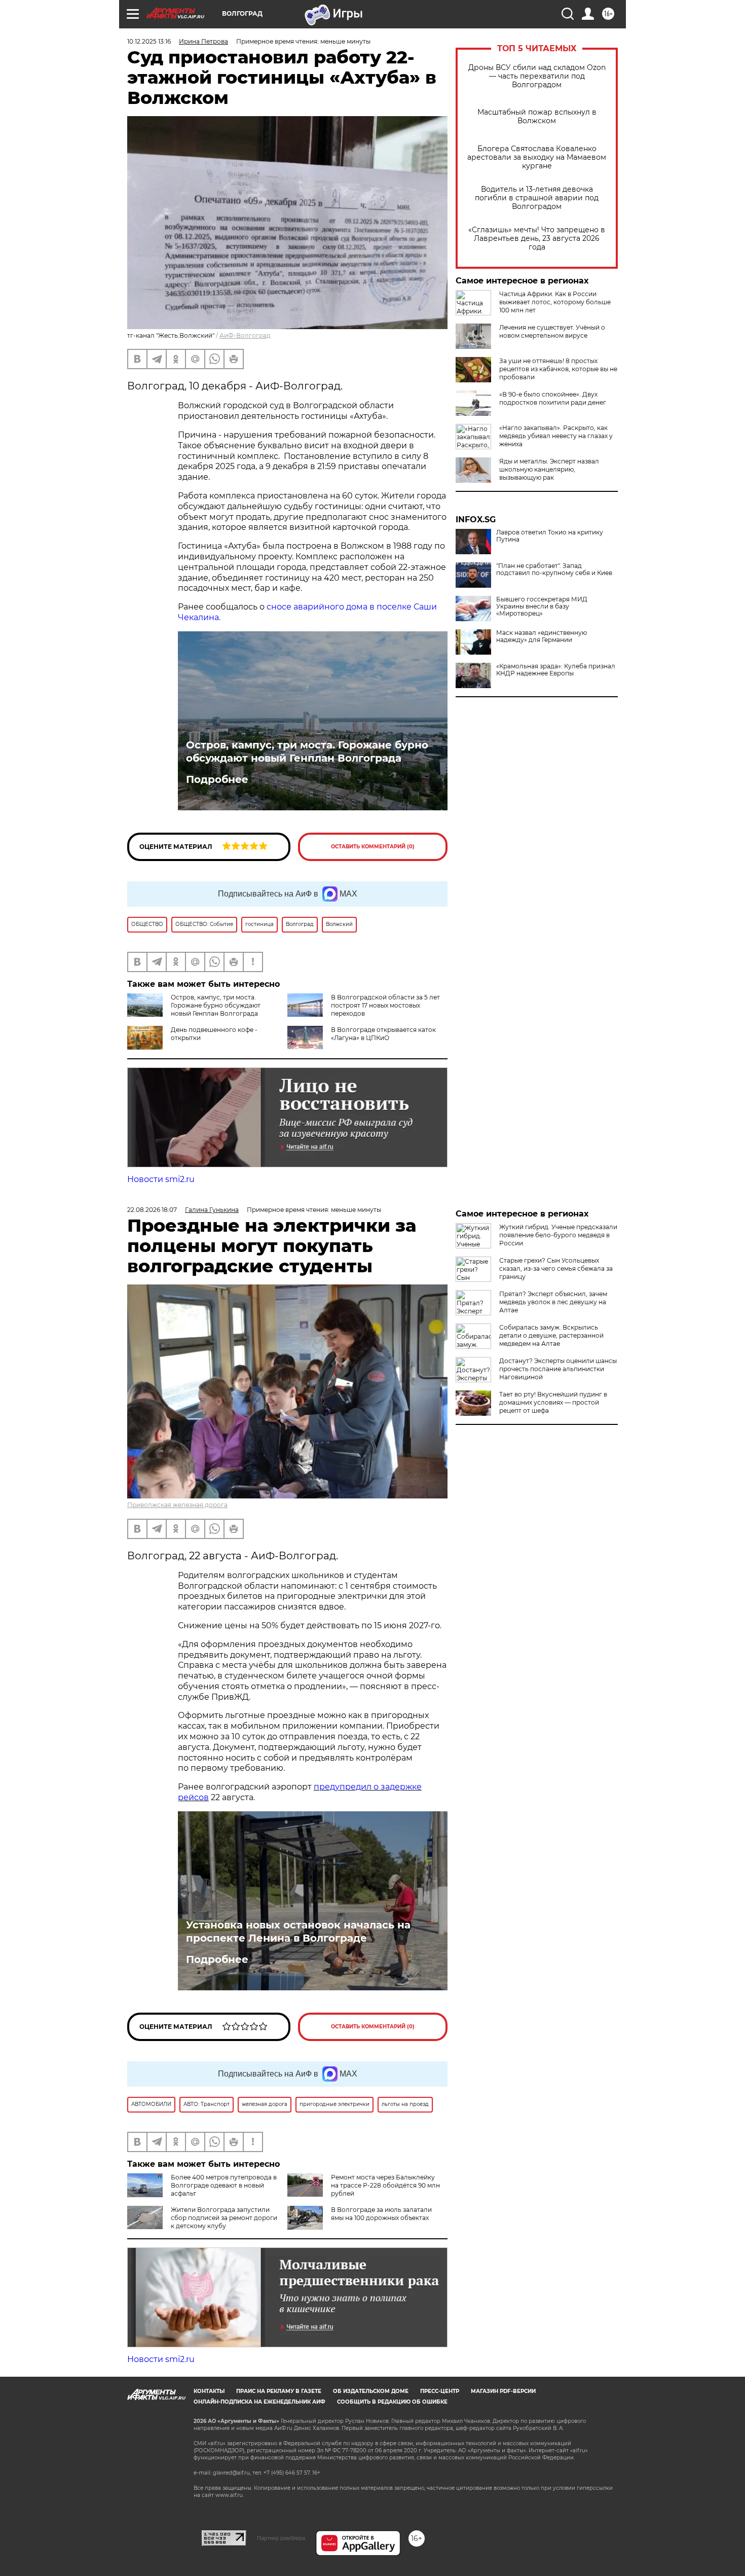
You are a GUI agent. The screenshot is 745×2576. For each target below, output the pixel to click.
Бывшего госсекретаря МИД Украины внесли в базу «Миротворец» (542, 606)
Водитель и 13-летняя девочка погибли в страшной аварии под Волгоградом (537, 198)
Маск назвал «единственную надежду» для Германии (542, 636)
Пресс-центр (440, 2391)
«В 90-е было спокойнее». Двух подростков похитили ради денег (553, 398)
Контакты (209, 2391)
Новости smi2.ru (161, 1179)
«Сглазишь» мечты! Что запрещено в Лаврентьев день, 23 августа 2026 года (537, 239)
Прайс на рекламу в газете (279, 2391)
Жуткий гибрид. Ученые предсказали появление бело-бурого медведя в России (558, 1235)
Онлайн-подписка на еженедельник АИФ (259, 2402)
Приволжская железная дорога (177, 1505)
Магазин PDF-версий (503, 2391)
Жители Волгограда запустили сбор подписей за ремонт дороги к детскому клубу (224, 2218)
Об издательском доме (371, 2391)
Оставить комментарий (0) (373, 847)
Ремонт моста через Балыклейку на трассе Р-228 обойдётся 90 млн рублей (385, 2185)
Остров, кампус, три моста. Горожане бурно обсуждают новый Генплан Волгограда (307, 752)
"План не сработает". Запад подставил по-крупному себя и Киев (554, 569)
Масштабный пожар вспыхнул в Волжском (537, 117)
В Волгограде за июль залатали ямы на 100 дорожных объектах (381, 2214)
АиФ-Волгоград (245, 335)
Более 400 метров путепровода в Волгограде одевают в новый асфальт (224, 2185)
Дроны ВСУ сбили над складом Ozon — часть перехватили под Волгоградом (537, 76)
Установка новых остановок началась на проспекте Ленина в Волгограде (298, 1931)
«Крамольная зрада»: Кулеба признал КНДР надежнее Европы (556, 670)
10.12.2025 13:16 (149, 41)
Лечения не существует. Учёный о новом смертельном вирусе (552, 331)
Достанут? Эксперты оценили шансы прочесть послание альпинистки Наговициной (558, 1369)
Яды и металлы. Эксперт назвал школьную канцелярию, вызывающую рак (549, 469)
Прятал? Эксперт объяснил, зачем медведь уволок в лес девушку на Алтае (553, 1302)
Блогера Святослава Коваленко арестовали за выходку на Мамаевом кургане (537, 157)
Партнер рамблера (281, 2538)
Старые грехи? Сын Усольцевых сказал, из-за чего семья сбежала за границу (556, 1268)
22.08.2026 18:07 (152, 1210)
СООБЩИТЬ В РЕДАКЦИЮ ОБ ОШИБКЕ (392, 2402)
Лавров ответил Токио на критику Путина (550, 536)
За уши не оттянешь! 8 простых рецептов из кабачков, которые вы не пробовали (558, 369)
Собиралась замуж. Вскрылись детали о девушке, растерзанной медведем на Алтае (551, 1335)
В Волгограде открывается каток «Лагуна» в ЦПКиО (383, 1034)
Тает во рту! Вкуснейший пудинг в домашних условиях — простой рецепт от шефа (553, 1402)
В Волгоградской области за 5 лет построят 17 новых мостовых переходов (385, 1005)
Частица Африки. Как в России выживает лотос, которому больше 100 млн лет (555, 302)
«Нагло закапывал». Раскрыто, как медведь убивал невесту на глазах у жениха (556, 436)
